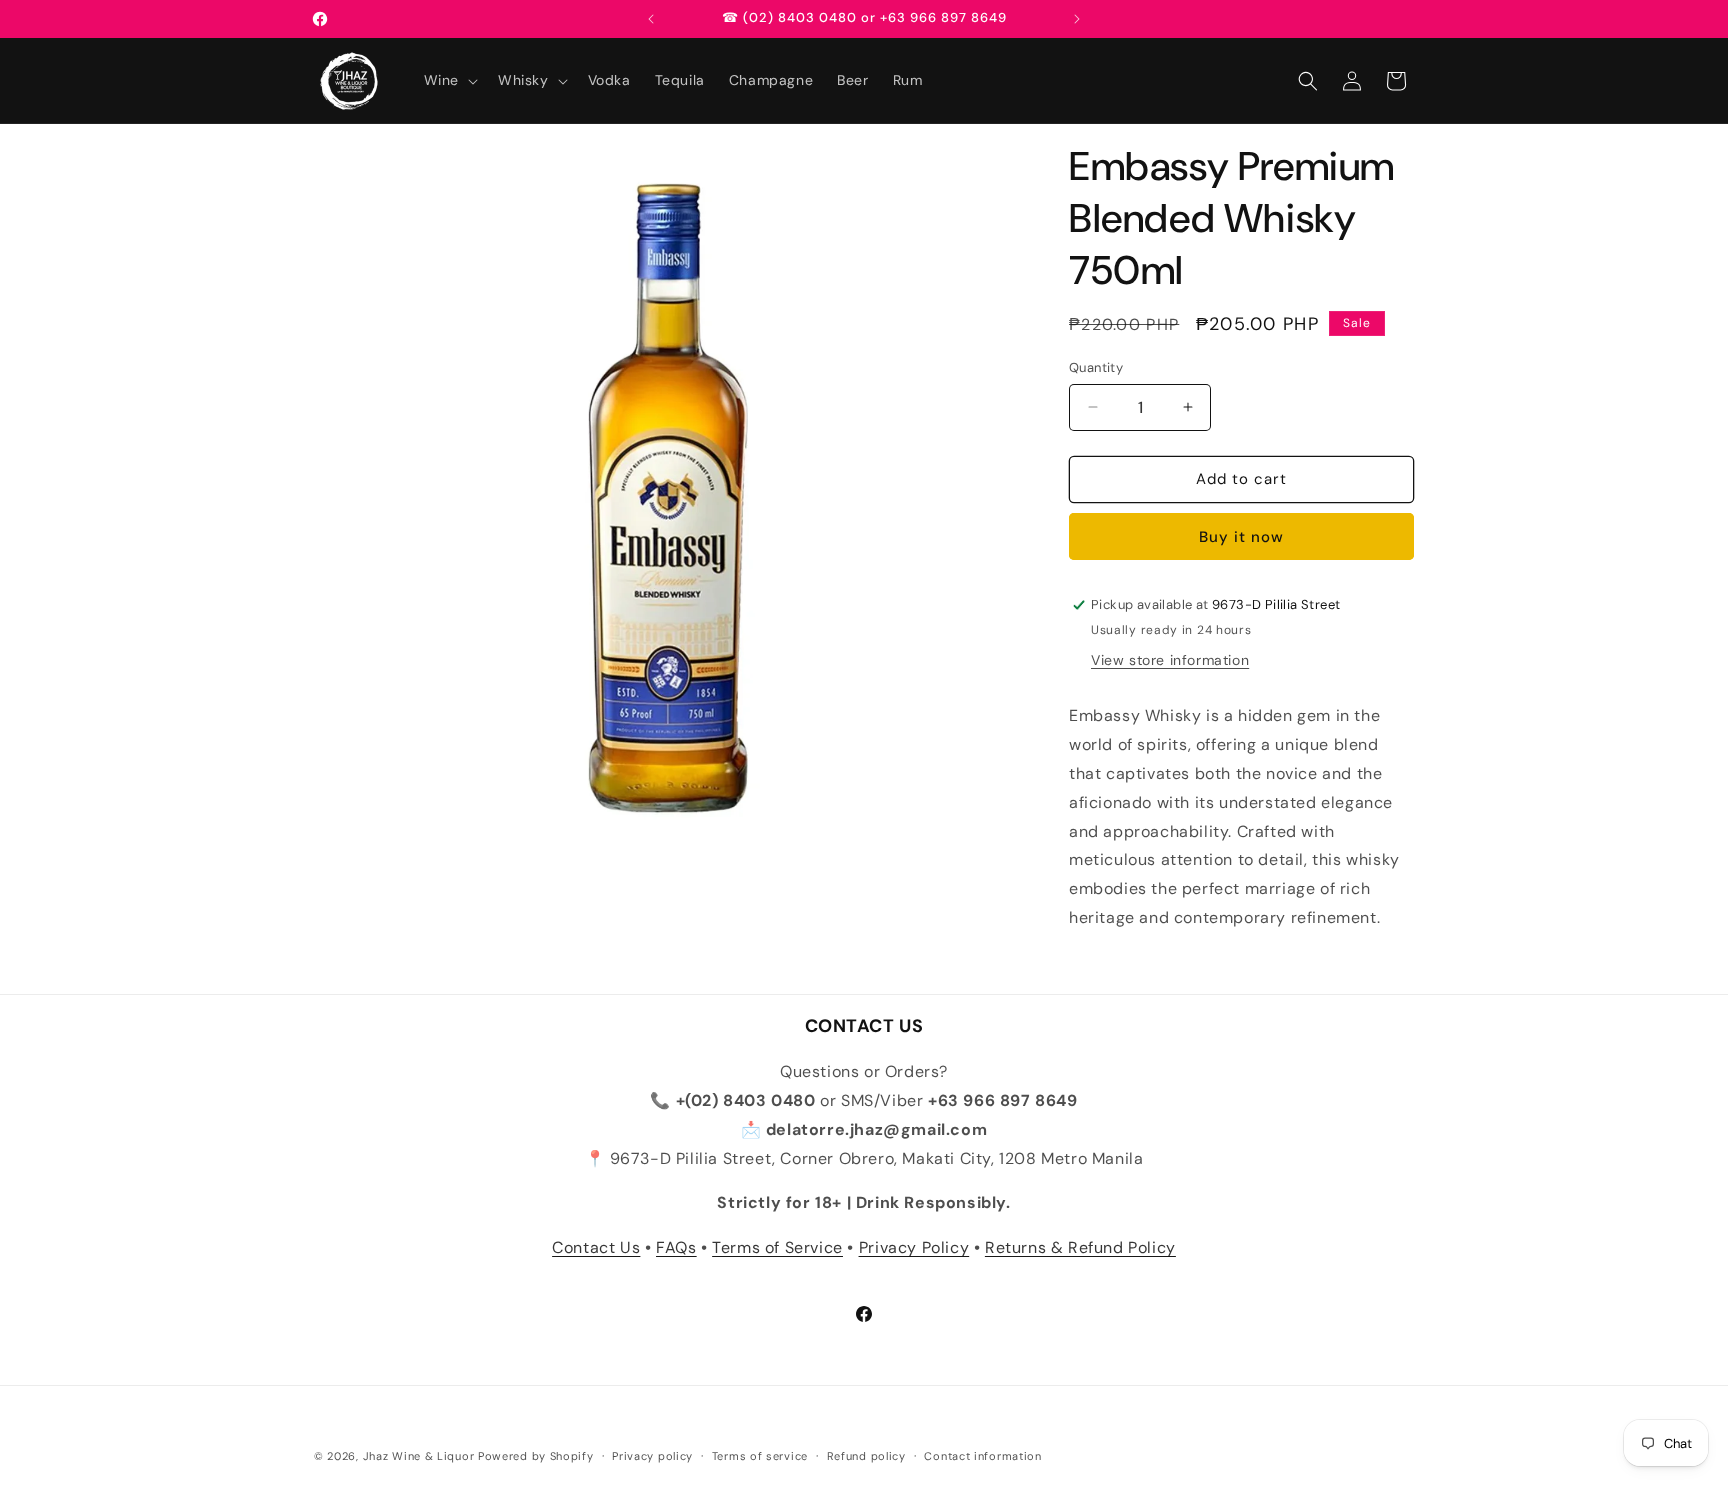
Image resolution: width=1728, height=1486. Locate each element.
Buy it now (1241, 537)
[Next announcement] (1077, 19)
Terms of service (760, 1456)
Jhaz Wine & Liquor (419, 1456)
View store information (1170, 660)
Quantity (1096, 367)
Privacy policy (652, 1456)
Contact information (982, 1456)
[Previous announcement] (651, 19)
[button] (449, 80)
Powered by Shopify (536, 1456)
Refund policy (866, 1456)
